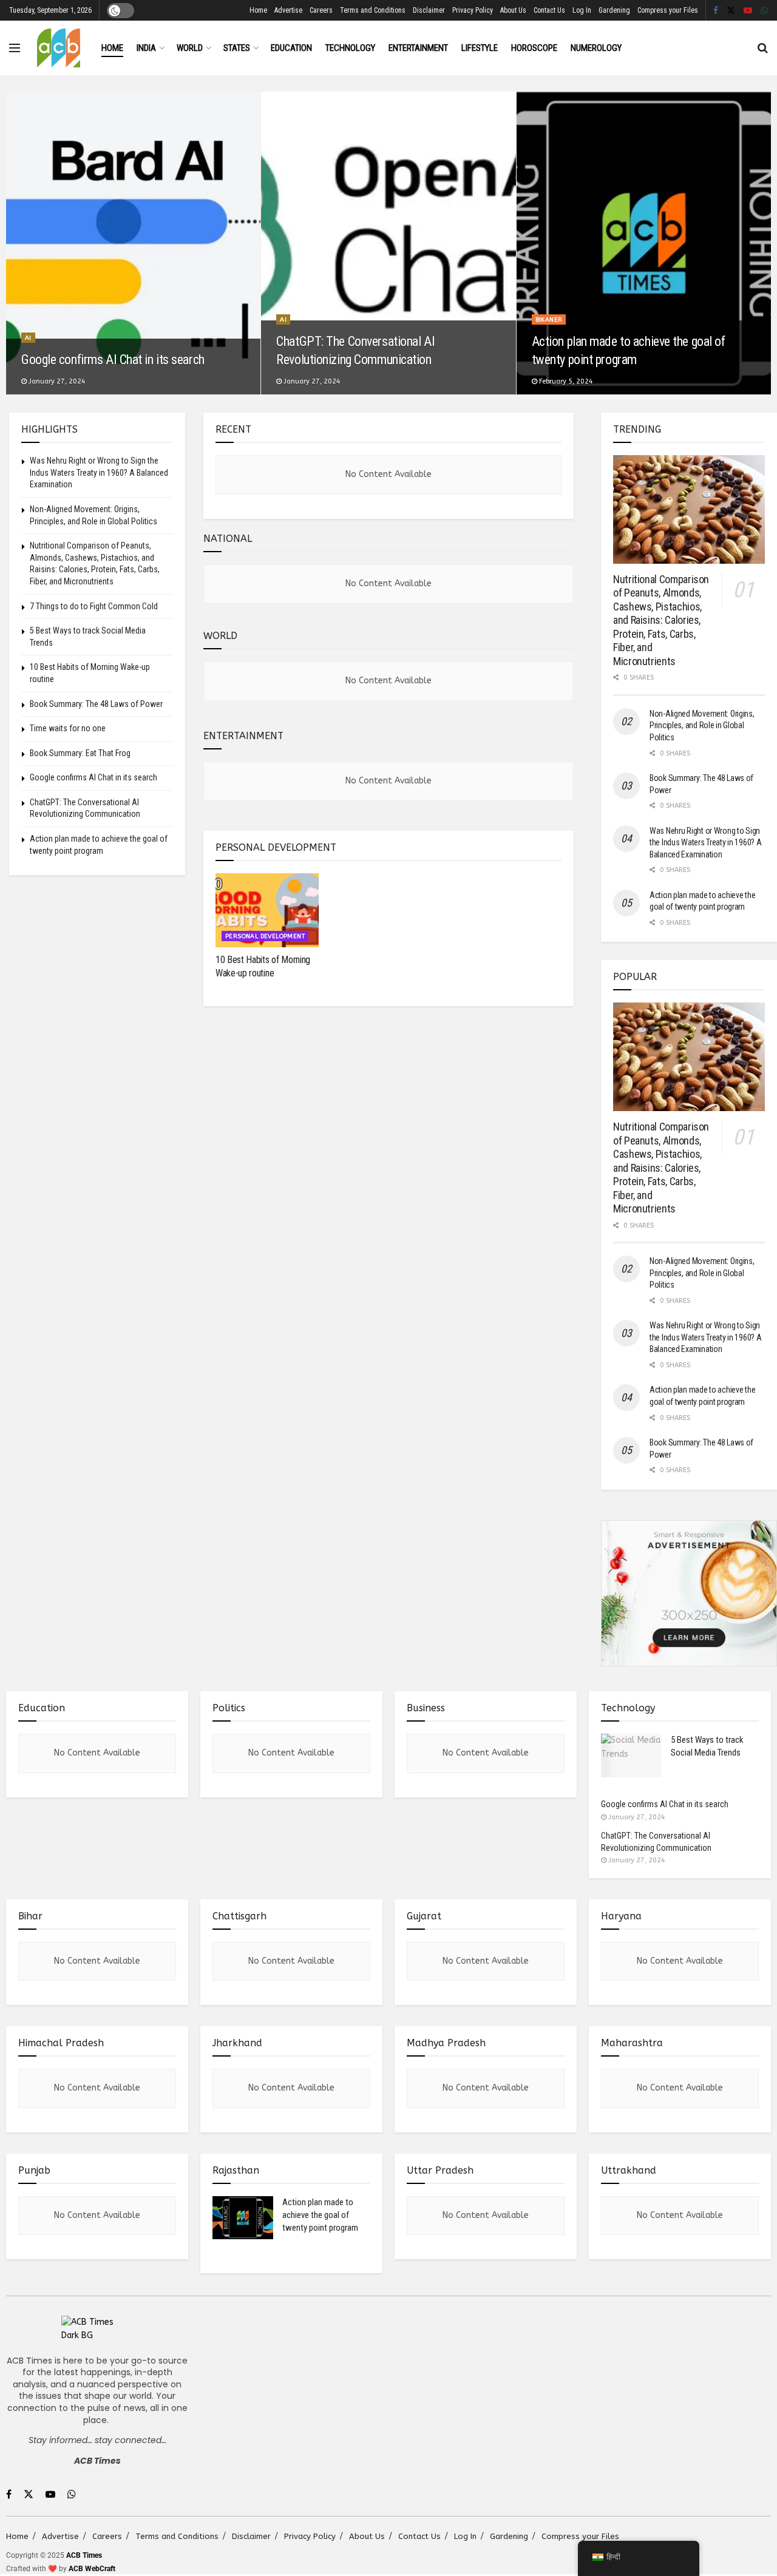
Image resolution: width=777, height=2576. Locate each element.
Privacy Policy (473, 10)
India (146, 48)
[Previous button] (15, 243)
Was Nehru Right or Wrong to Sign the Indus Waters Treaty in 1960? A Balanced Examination (99, 472)
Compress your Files (668, 10)
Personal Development (265, 936)
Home (258, 10)
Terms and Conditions (373, 10)
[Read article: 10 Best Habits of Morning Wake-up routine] (267, 910)
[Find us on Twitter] (731, 11)
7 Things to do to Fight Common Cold (94, 606)
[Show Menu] (15, 48)
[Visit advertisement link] (689, 1594)
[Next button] (762, 243)
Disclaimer (429, 10)
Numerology (596, 48)
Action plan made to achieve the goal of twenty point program (320, 2215)
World (190, 48)
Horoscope (534, 48)
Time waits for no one (68, 728)
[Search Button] (763, 48)
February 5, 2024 (565, 381)
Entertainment (418, 48)
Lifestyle (480, 48)
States (237, 48)
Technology (350, 48)
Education (291, 48)
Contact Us (549, 10)
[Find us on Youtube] (748, 11)
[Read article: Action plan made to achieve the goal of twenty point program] (243, 2218)
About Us (513, 10)
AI (28, 338)
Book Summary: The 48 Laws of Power (96, 704)
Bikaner (549, 320)
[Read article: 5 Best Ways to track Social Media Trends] (631, 1756)
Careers (321, 10)
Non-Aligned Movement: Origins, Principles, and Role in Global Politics (702, 725)
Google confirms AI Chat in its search (113, 360)
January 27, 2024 (56, 381)
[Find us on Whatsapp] (764, 11)
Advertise (288, 10)
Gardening (614, 10)
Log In (582, 10)
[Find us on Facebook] (716, 11)
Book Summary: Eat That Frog (80, 753)
